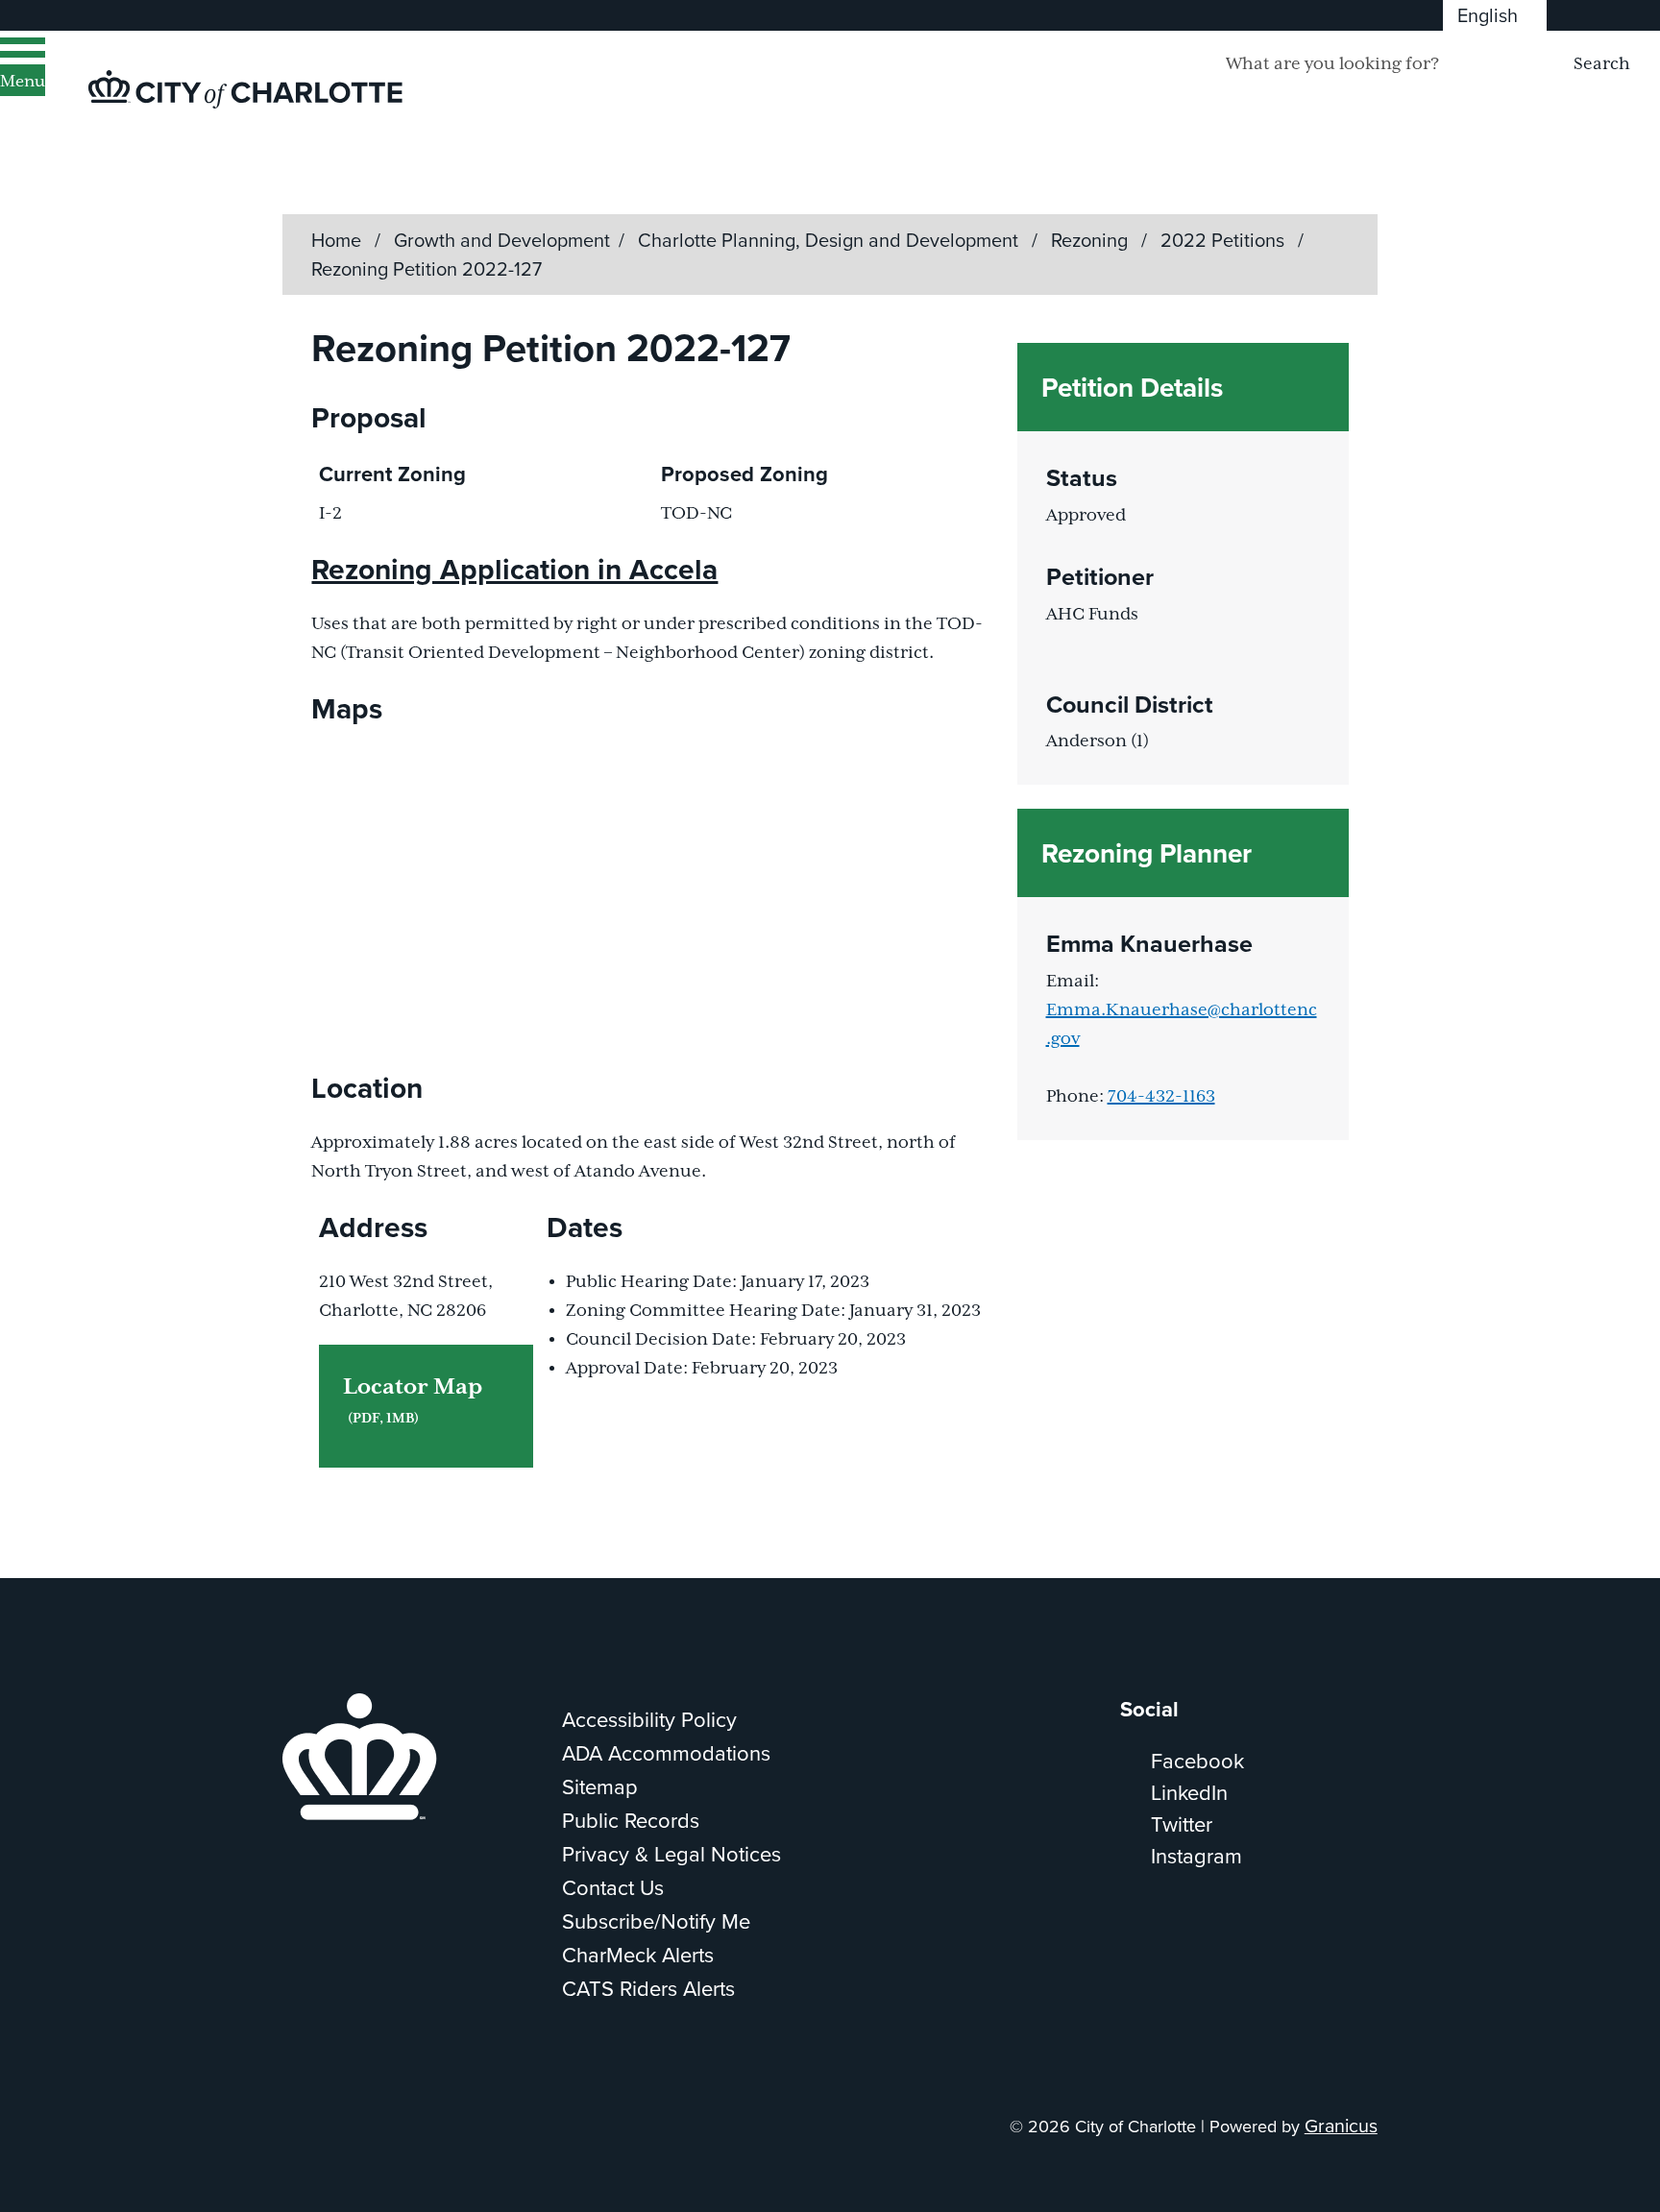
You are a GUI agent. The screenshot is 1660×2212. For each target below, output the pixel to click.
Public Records (631, 1820)
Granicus (1341, 2125)
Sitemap (600, 1786)
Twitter (1182, 1823)
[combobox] (1495, 15)
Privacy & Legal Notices (671, 1853)
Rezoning (1092, 240)
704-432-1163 (1161, 1097)
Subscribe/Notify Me (656, 1920)
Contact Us (613, 1887)
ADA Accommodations (666, 1752)
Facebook (1197, 1760)
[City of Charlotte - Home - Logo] (245, 89)
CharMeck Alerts (638, 1954)
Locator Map (413, 1400)
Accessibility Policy (649, 1719)
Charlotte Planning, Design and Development (830, 240)
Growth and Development (502, 240)
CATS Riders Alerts (648, 1988)
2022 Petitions (1225, 240)
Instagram (1196, 1855)
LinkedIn (1189, 1792)
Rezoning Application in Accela (514, 569)
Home (336, 240)
